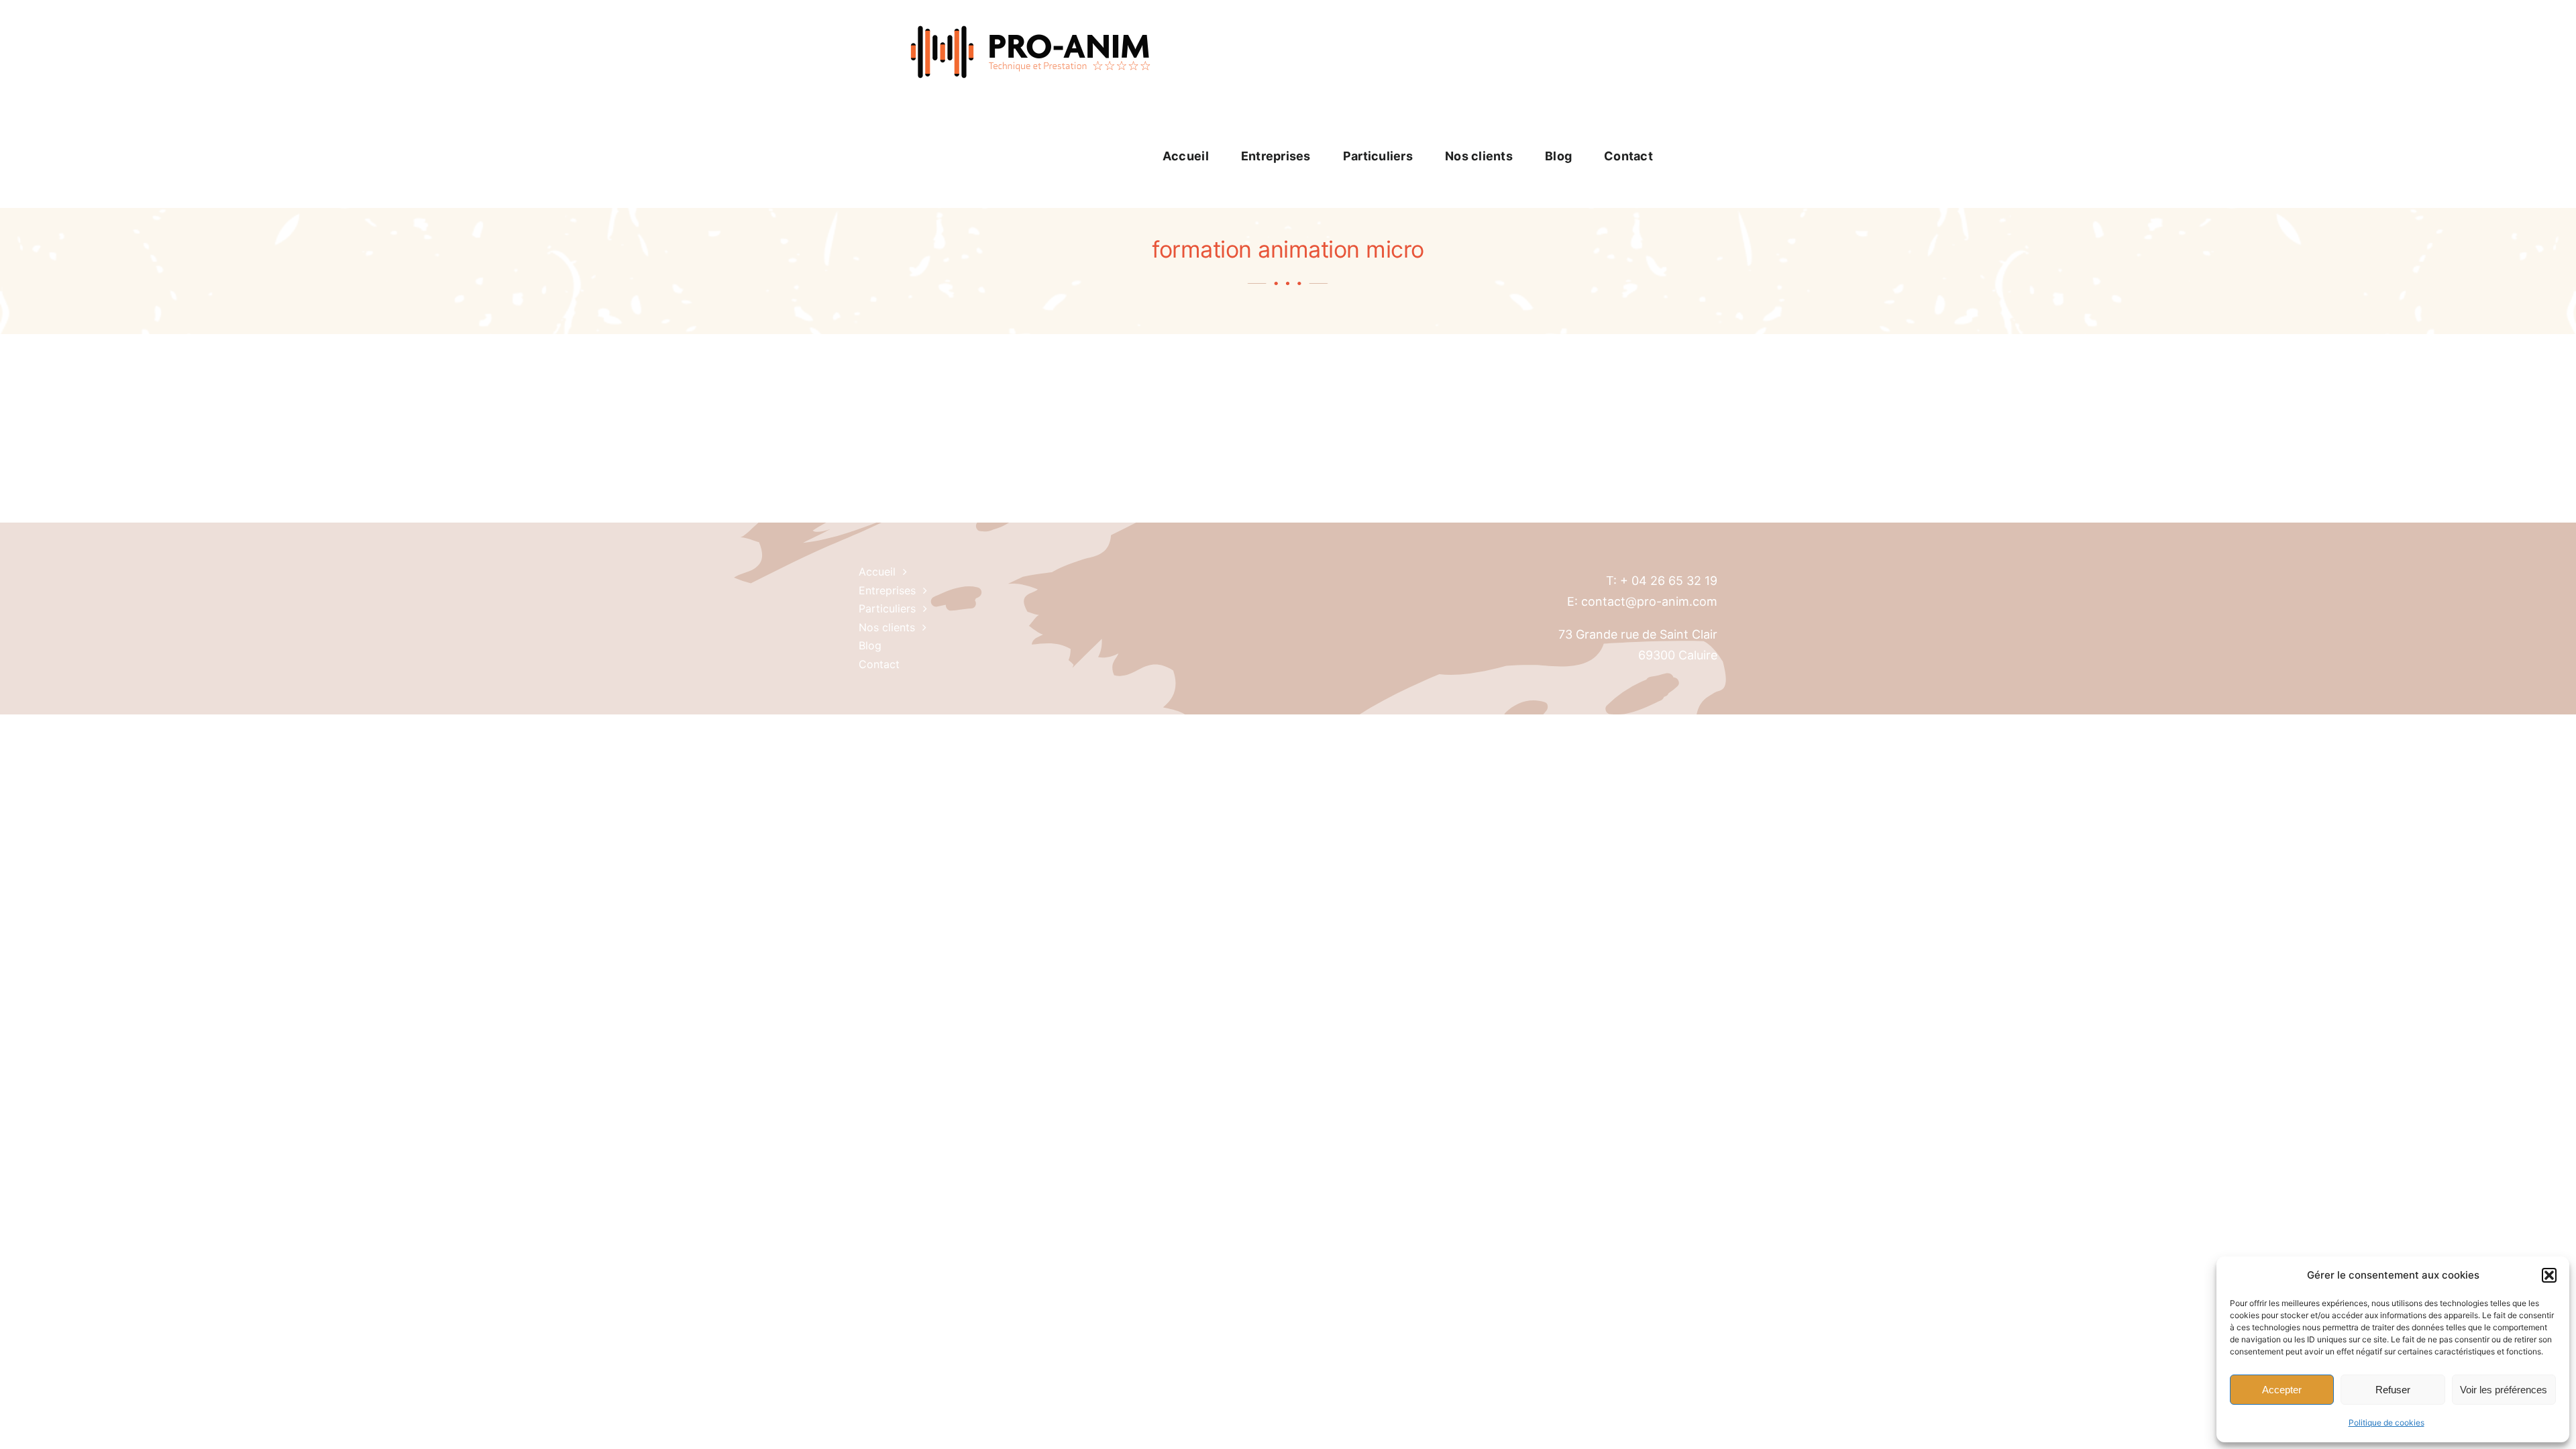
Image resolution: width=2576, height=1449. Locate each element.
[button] (2549, 1275)
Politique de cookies (2386, 1423)
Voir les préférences (2504, 1390)
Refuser (2393, 1390)
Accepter (2282, 1390)
